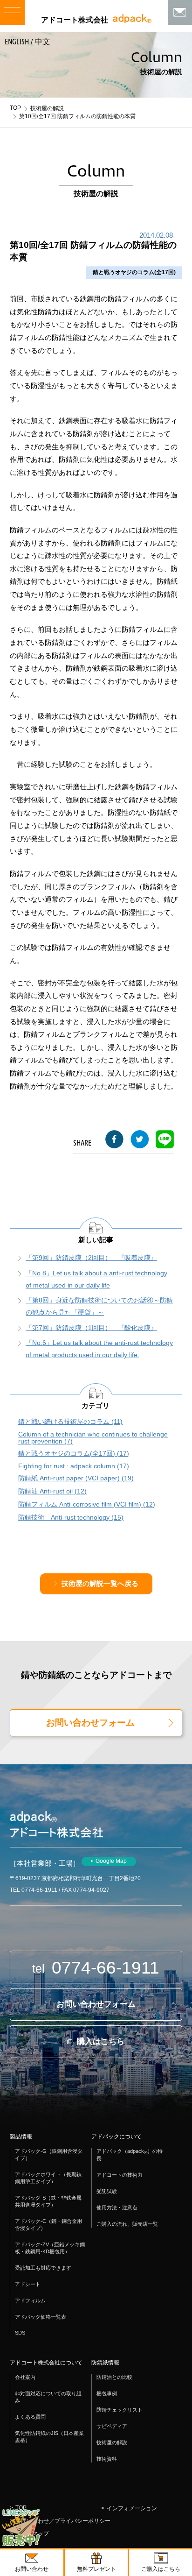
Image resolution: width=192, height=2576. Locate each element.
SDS (20, 2333)
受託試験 (107, 2191)
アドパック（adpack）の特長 (130, 2155)
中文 (42, 42)
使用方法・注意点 (117, 2208)
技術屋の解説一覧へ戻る (100, 1584)
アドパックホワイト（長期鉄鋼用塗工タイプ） (48, 2178)
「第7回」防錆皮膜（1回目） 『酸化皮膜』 (91, 1328)
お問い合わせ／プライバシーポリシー (63, 2521)
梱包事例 (107, 2393)
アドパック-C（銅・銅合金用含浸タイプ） (48, 2225)
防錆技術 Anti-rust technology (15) (71, 1518)
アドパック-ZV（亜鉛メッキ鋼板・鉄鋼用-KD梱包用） (50, 2248)
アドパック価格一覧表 (41, 2317)
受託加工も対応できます (43, 2268)
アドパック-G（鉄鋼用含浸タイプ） (49, 2155)
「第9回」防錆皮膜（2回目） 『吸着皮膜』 (91, 1258)
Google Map (111, 1861)
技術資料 (107, 2459)
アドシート (28, 2284)
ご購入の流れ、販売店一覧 (127, 2224)
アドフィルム (30, 2300)
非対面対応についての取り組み (48, 2397)
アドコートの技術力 (120, 2175)
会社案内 (25, 2377)
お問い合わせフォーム (90, 1723)
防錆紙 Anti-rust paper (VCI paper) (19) (76, 1478)
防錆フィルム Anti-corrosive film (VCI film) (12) (87, 1504)
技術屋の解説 (47, 108)
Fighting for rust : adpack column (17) (74, 1466)
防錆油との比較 (114, 2377)
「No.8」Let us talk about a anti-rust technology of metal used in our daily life (96, 1279)
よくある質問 (30, 2417)
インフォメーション (132, 2508)
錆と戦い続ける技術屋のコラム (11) (70, 1422)
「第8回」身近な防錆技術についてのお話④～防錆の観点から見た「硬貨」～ (99, 1306)
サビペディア (112, 2426)
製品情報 (21, 2137)
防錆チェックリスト (120, 2410)
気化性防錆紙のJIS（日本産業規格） (49, 2437)
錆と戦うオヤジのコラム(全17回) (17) (74, 1454)
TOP (15, 108)
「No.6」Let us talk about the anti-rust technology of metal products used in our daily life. (99, 1349)
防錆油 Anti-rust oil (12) (52, 1491)
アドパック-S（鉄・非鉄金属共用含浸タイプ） (48, 2201)
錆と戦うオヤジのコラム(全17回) (134, 272)
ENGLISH (17, 42)
